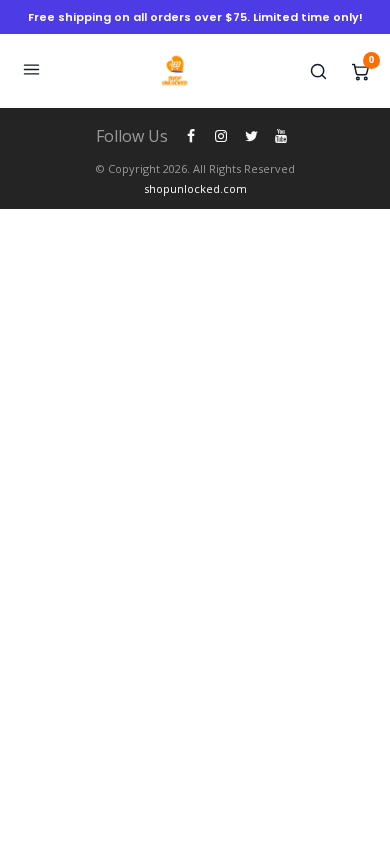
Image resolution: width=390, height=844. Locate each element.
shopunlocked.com (195, 188)
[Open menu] (31, 71)
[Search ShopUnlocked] (318, 71)
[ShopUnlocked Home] (175, 71)
